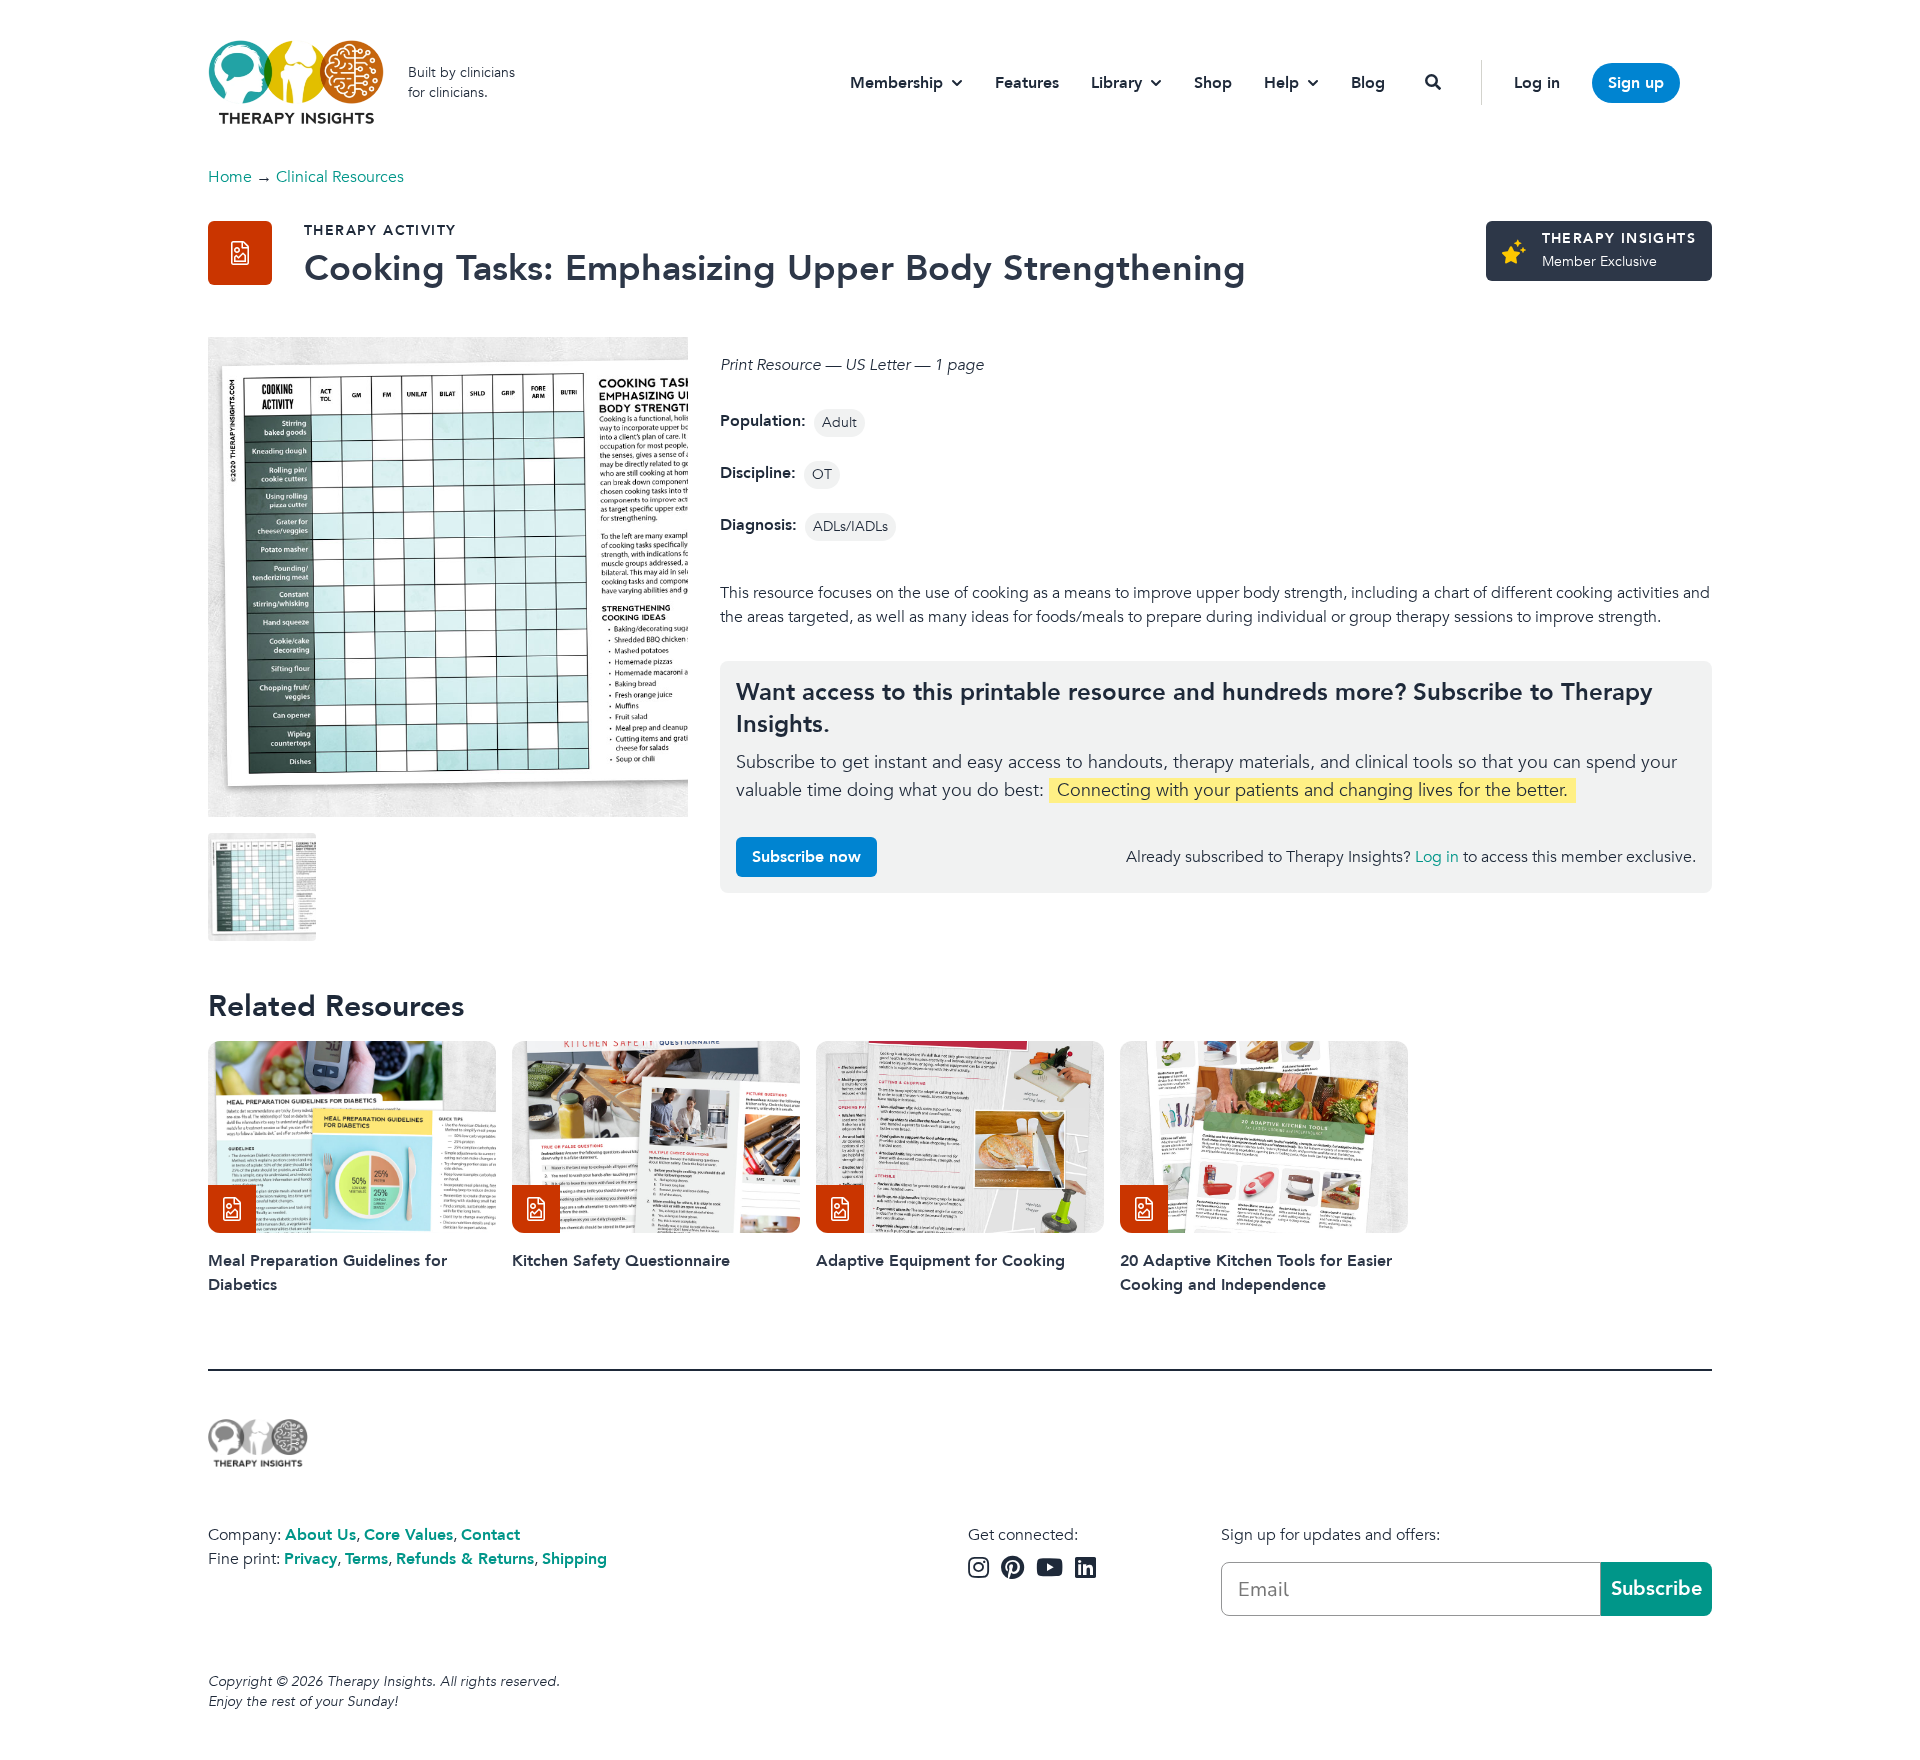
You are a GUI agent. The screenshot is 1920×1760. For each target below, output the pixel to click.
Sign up (1636, 83)
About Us (320, 1535)
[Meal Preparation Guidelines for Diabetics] (352, 1137)
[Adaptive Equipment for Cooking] (960, 1137)
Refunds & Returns (465, 1559)
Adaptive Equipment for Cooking (940, 1261)
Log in (1537, 83)
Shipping (574, 1559)
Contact (490, 1535)
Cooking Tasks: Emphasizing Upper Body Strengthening (775, 268)
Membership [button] (896, 83)
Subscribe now (806, 857)
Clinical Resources (340, 177)
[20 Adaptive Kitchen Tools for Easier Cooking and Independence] (1264, 1137)
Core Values (408, 1535)
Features (1027, 83)
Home (230, 177)
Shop (1213, 83)
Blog (1368, 83)
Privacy (310, 1559)
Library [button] (1116, 83)
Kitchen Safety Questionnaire (621, 1261)
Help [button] (1281, 83)
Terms (366, 1559)
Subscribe (1656, 1588)
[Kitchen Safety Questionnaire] (656, 1137)
